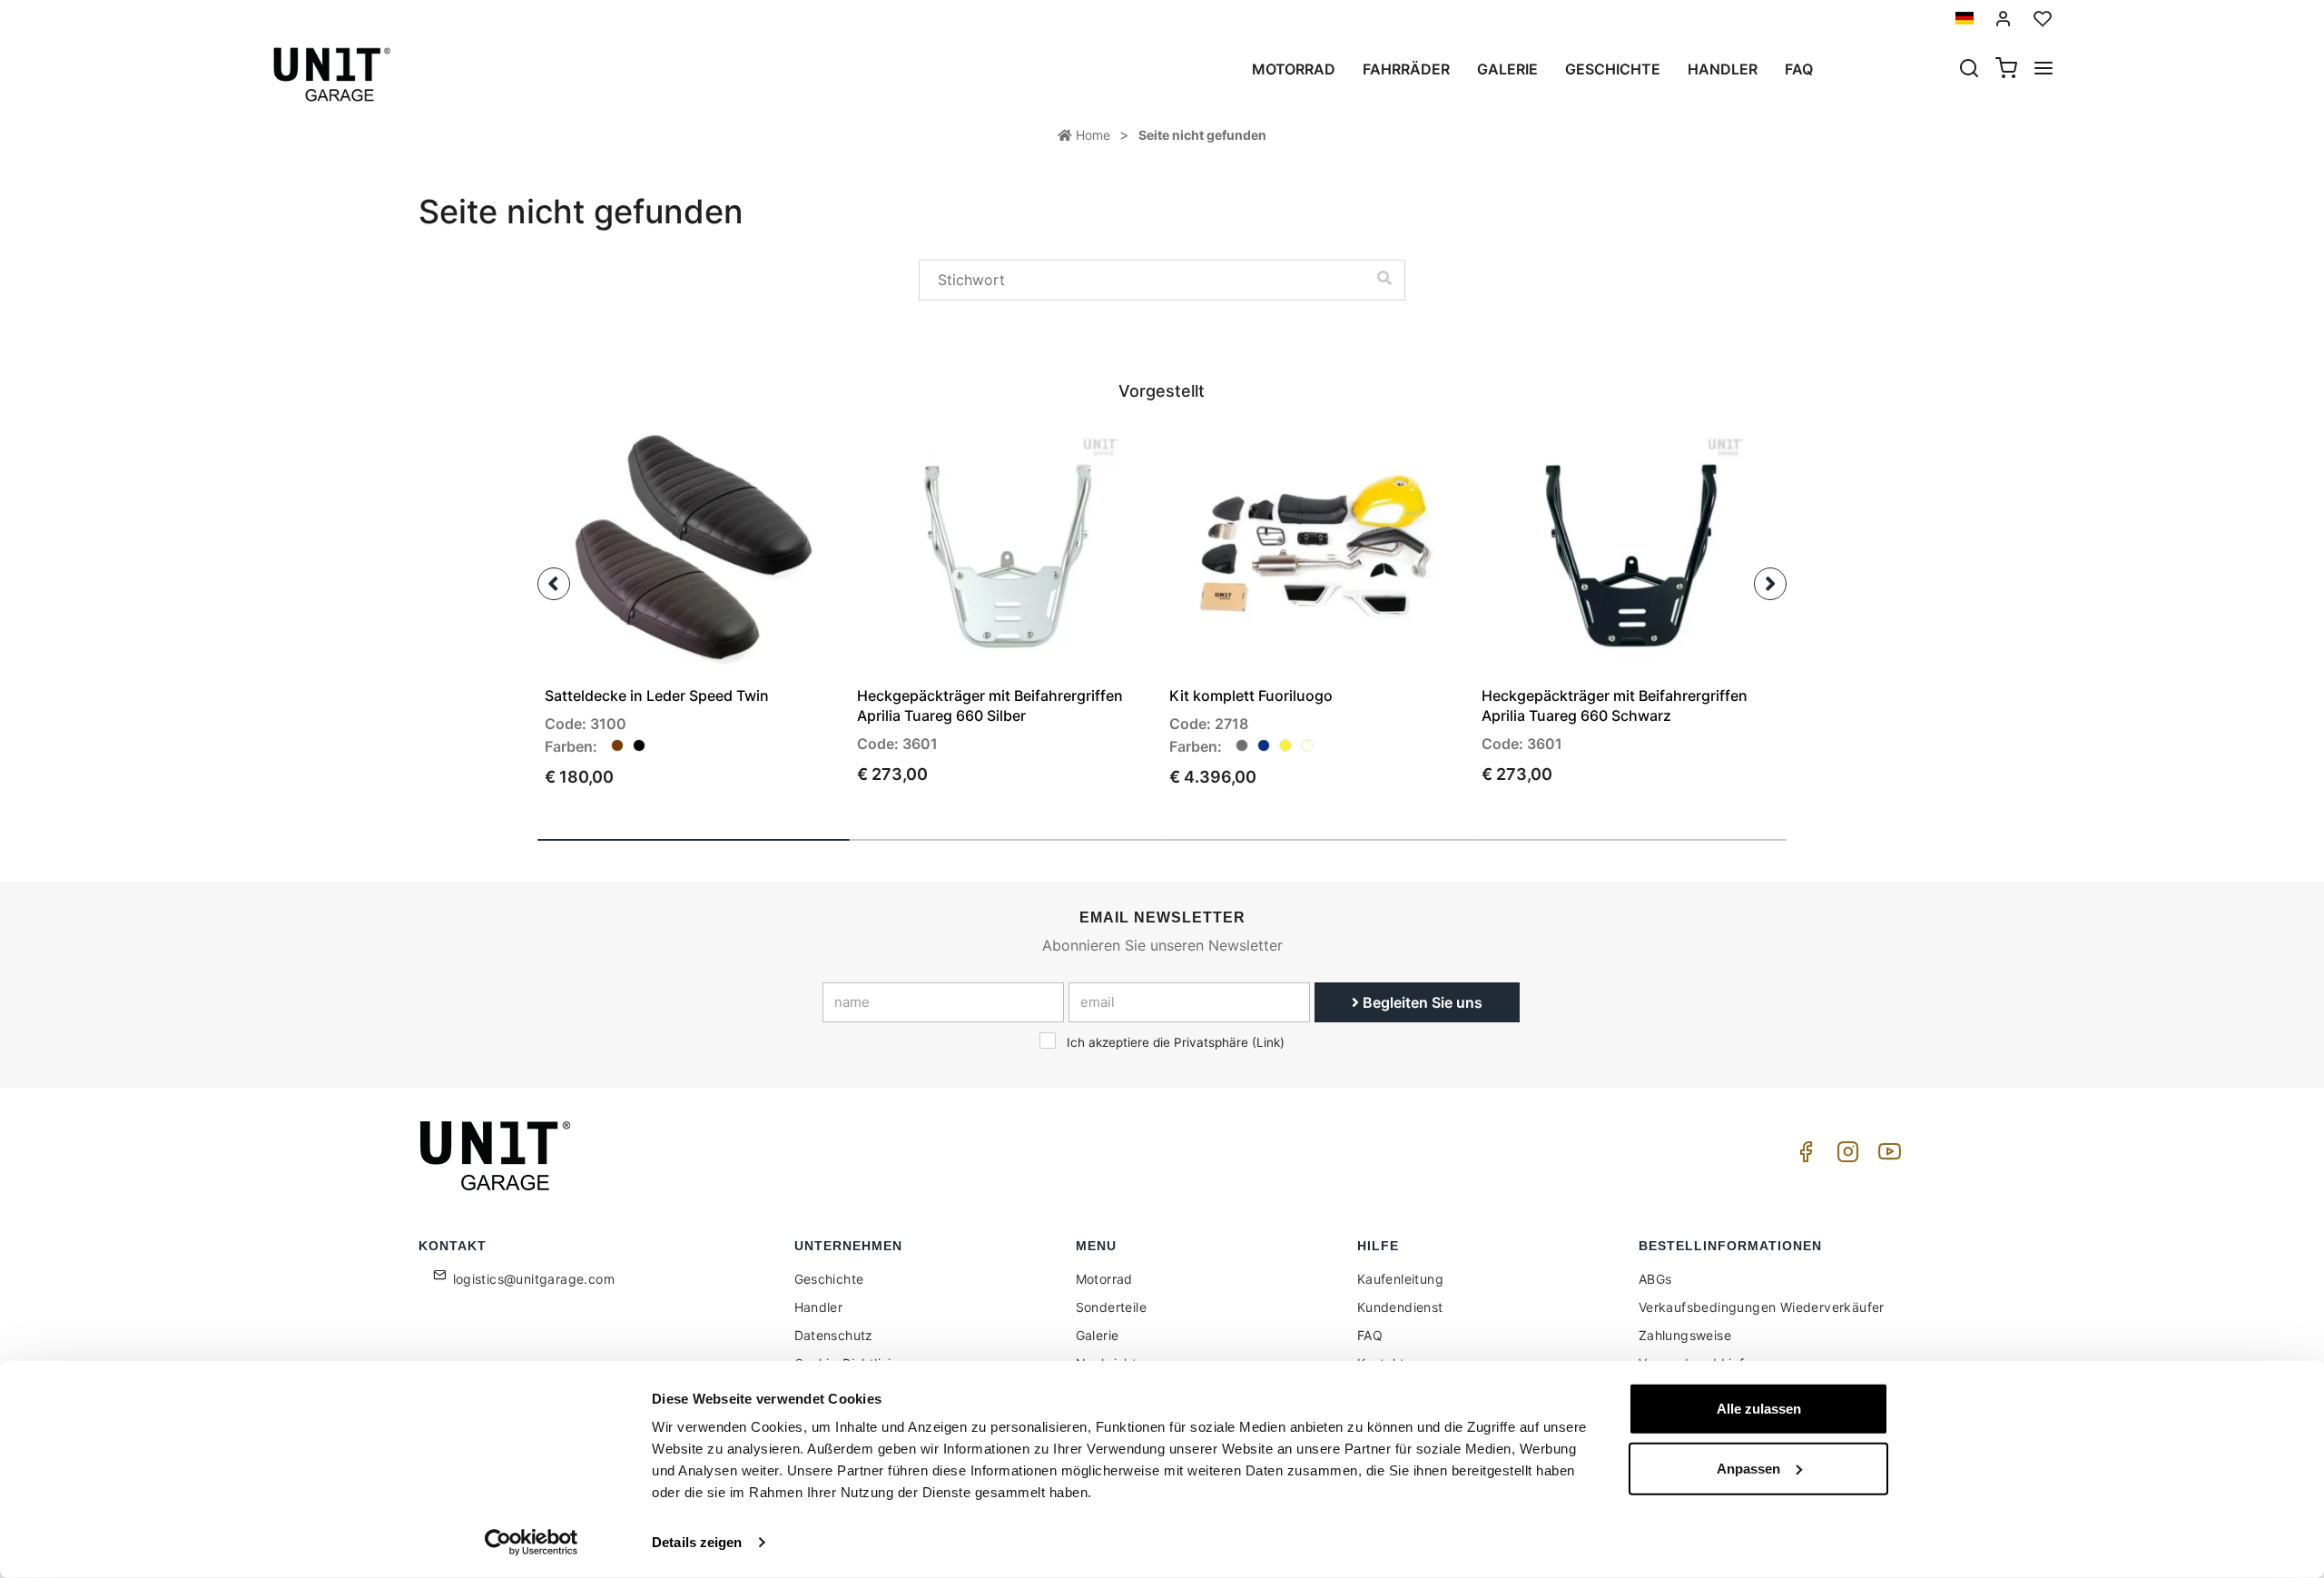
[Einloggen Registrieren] (2004, 19)
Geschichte (1613, 69)
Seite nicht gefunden (1202, 135)
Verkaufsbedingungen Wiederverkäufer (1762, 1307)
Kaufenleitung (1400, 1279)
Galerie (1507, 69)
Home (1091, 135)
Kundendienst (1400, 1307)
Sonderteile (1111, 1307)
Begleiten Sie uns (1421, 1002)
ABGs (1655, 1279)
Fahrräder (1406, 69)
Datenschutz (834, 1335)
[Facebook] (1803, 1156)
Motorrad (1294, 69)
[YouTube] (1886, 1156)
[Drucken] (777, 456)
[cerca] (1969, 70)
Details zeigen (697, 1542)
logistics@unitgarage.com (534, 1279)
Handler (1723, 69)
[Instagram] (1845, 1156)
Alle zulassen (1759, 1409)
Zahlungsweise (1685, 1335)
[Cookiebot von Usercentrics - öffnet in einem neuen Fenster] (532, 1543)
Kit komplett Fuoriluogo (1251, 695)
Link (1268, 1042)
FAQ (1370, 1335)
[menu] (2043, 70)
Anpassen (1748, 1468)
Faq (1799, 69)
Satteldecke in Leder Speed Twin (657, 695)
